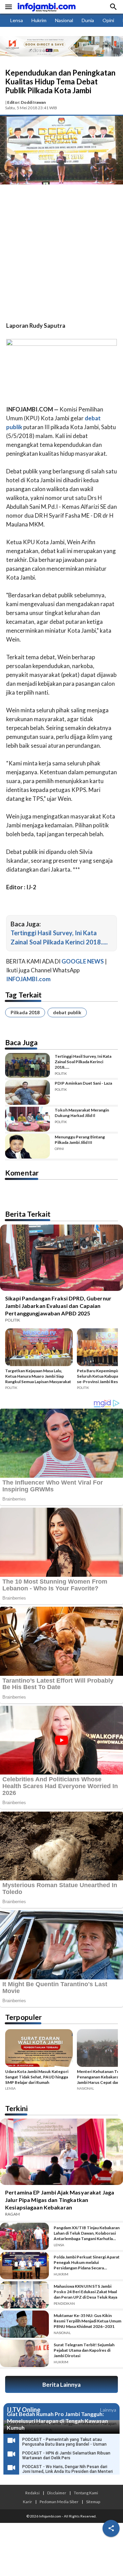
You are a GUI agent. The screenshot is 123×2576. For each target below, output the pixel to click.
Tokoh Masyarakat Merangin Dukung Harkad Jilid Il (82, 1113)
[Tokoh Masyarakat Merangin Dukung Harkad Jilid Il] (28, 1119)
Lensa (17, 20)
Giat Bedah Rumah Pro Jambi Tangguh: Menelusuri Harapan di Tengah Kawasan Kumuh (57, 2421)
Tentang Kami (86, 2493)
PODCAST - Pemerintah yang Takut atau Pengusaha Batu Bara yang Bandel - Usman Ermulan (64, 2444)
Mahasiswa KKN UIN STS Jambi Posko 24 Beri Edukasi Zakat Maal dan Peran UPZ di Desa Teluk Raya (85, 2292)
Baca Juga (21, 1042)
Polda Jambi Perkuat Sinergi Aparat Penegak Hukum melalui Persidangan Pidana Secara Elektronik (87, 2263)
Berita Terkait (28, 1214)
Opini (108, 20)
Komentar (22, 1173)
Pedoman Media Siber (59, 2501)
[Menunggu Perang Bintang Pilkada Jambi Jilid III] (28, 1146)
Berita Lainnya (61, 2385)
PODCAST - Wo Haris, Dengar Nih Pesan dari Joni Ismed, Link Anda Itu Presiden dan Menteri (67, 2469)
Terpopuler (23, 2017)
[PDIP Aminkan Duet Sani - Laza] (28, 1092)
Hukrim (39, 20)
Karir (28, 2501)
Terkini (16, 2108)
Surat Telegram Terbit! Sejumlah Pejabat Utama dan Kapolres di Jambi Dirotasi (84, 2350)
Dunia (88, 20)
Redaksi (32, 2493)
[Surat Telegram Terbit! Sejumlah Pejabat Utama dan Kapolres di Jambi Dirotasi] (24, 2353)
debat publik (67, 1012)
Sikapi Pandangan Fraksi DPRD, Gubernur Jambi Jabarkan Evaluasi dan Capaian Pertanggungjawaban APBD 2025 (58, 1306)
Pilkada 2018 (25, 1012)
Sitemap (93, 2501)
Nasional (64, 20)
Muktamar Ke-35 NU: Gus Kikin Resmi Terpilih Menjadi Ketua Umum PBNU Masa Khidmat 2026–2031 (87, 2321)
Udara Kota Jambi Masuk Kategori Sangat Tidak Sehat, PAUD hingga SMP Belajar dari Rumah (37, 2077)
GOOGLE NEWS (83, 961)
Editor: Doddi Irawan (26, 102)
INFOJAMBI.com (28, 979)
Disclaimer (57, 2493)
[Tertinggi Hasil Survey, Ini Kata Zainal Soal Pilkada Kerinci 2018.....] (28, 1065)
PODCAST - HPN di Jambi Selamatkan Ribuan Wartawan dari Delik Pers (66, 2456)
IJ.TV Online (24, 2410)
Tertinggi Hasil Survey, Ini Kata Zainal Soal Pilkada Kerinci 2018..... (83, 1062)
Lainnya (108, 2410)
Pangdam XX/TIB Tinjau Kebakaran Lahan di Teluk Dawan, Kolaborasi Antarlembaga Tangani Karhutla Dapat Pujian (87, 2233)
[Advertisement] (61, 254)
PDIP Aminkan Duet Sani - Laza (83, 1083)
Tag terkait (23, 995)
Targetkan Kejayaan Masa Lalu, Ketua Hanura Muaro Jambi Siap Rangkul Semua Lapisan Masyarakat (38, 1376)
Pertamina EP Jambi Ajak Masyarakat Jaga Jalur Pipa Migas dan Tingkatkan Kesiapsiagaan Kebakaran (60, 2200)
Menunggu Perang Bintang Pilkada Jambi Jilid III (80, 1140)
